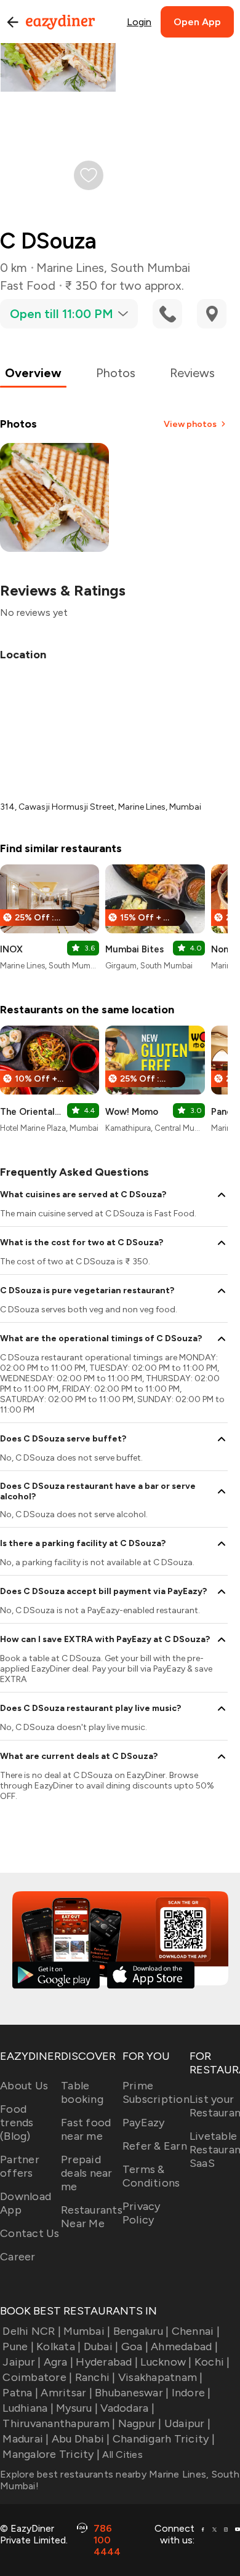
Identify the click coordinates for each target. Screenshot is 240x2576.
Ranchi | (95, 2377)
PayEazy (144, 2123)
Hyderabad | (107, 2362)
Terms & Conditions (151, 2176)
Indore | (191, 2393)
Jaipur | (22, 2362)
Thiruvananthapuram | (59, 2423)
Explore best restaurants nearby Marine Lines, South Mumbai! (120, 2480)
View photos (190, 424)
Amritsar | (66, 2393)
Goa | (135, 2347)
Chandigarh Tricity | (164, 2439)
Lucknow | (166, 2362)
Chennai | (196, 2331)
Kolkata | (58, 2347)
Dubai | (101, 2347)
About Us (24, 2086)
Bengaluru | (141, 2331)
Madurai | (26, 2439)
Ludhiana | (28, 2408)
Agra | (58, 2362)
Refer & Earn (155, 2146)
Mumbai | (87, 2331)
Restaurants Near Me (92, 2217)
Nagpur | (140, 2423)
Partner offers (20, 2166)
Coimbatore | (37, 2377)
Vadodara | (127, 2408)
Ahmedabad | (184, 2347)
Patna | (20, 2393)
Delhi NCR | (32, 2331)
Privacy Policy (142, 2213)
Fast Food (28, 285)
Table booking (82, 2092)
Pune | (18, 2347)
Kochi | (212, 2362)
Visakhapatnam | (161, 2377)
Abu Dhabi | (81, 2439)
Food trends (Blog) (17, 2123)
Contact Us (30, 2233)
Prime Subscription (156, 2092)
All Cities (121, 2454)
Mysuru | (77, 2408)
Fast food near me (86, 2129)
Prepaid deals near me (87, 2173)
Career (18, 2257)
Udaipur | (187, 2423)
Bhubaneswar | (132, 2393)
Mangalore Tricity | (51, 2454)
